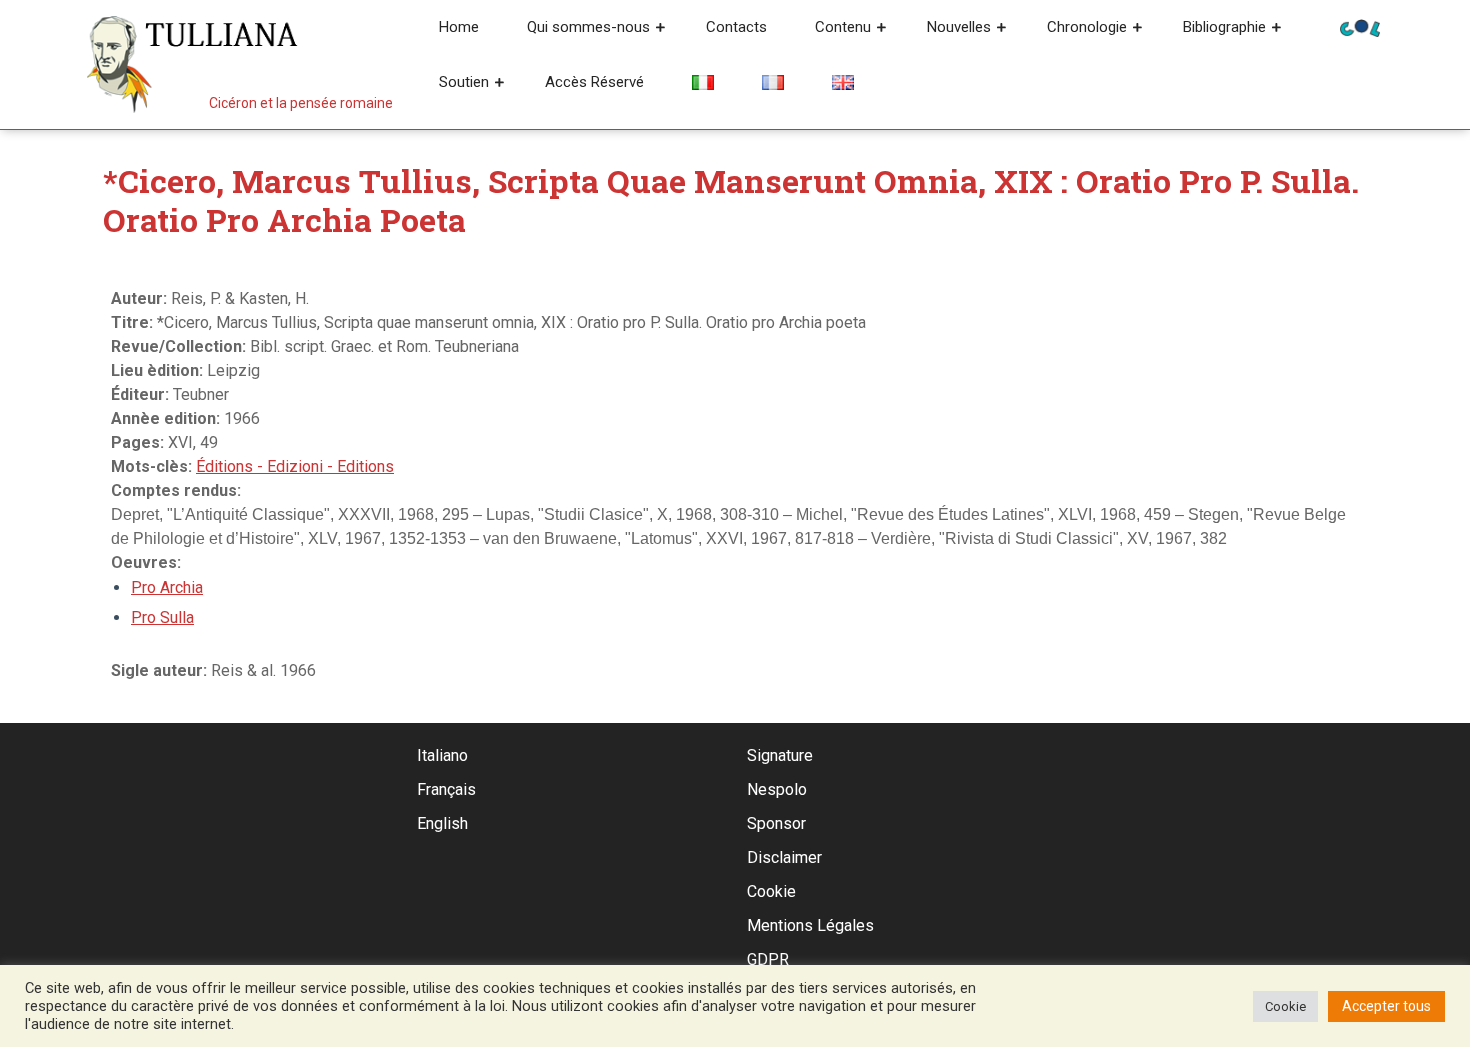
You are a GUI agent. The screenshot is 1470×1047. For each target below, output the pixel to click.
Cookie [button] (1285, 1006)
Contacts (736, 27)
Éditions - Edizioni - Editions (295, 466)
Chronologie (1087, 27)
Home (459, 27)
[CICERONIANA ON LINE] (1360, 26)
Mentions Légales (810, 925)
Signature (780, 755)
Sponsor (776, 823)
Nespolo (777, 789)
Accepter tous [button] (1386, 1006)
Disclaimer (784, 857)
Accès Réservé (594, 82)
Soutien (464, 82)
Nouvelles (959, 27)
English (442, 823)
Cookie (771, 891)
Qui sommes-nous (588, 27)
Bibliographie (1224, 27)
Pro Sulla (162, 617)
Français (446, 789)
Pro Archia (167, 587)
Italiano (442, 755)
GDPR (768, 959)
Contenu (843, 27)
